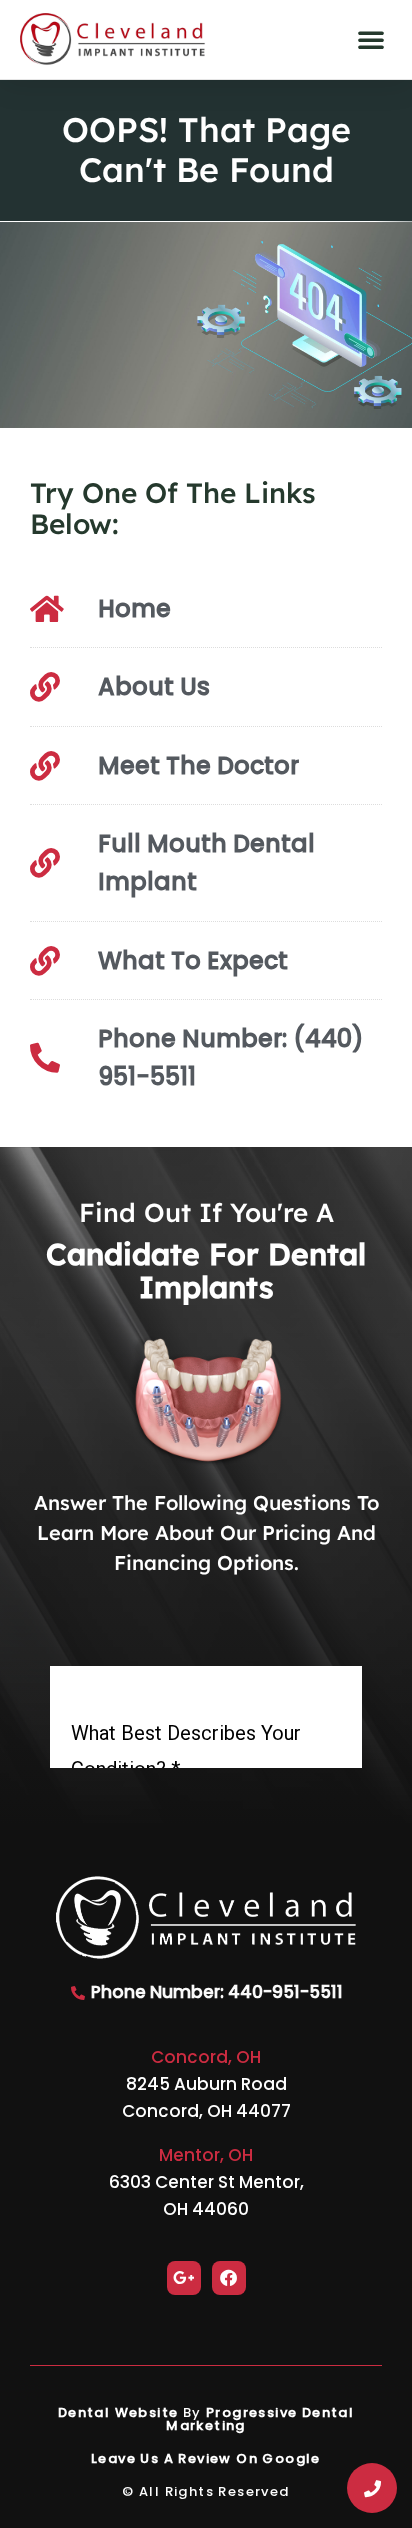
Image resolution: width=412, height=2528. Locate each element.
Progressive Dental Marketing (260, 2419)
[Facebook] (229, 2278)
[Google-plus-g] (184, 2278)
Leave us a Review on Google (206, 2458)
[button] (371, 39)
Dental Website (118, 2412)
